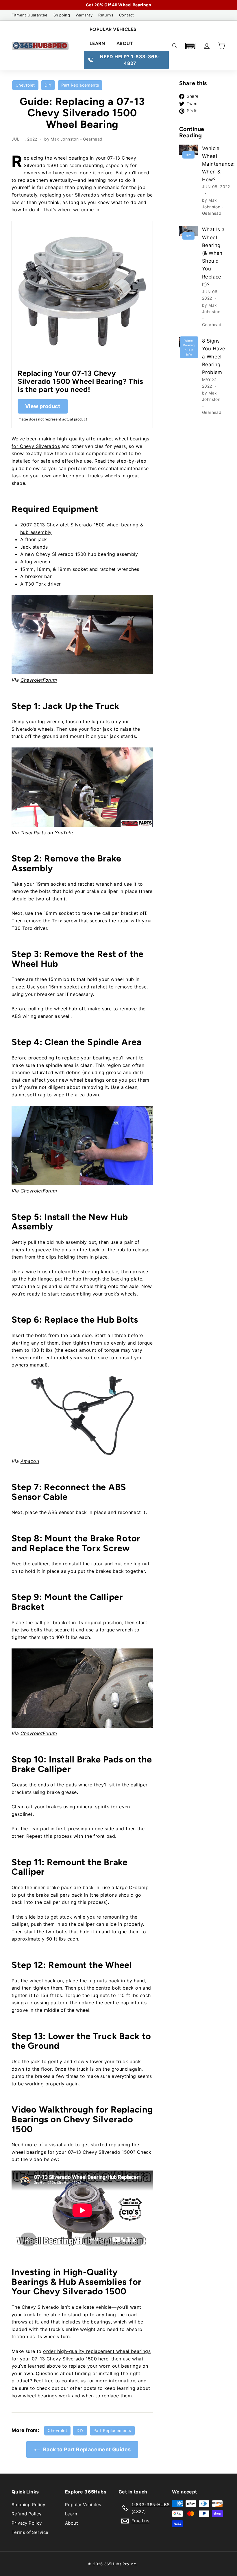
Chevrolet (25, 85)
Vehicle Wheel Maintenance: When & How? (219, 164)
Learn (97, 43)
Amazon (30, 1461)
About (125, 43)
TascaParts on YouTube (47, 833)
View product (43, 406)
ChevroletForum (39, 680)
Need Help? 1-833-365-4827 (130, 60)
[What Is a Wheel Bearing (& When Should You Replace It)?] (188, 231)
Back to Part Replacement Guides (86, 2449)
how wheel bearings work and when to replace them (72, 2396)
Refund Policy (26, 2514)
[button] (190, 46)
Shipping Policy (28, 2505)
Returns (106, 15)
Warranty (84, 15)
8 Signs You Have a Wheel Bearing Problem (214, 357)
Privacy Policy (27, 2523)
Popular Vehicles (113, 29)
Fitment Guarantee (30, 15)
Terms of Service (30, 2532)
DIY (48, 85)
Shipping (62, 15)
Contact (127, 15)
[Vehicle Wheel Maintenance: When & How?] (188, 150)
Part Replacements (80, 85)
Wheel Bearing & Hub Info (189, 347)
